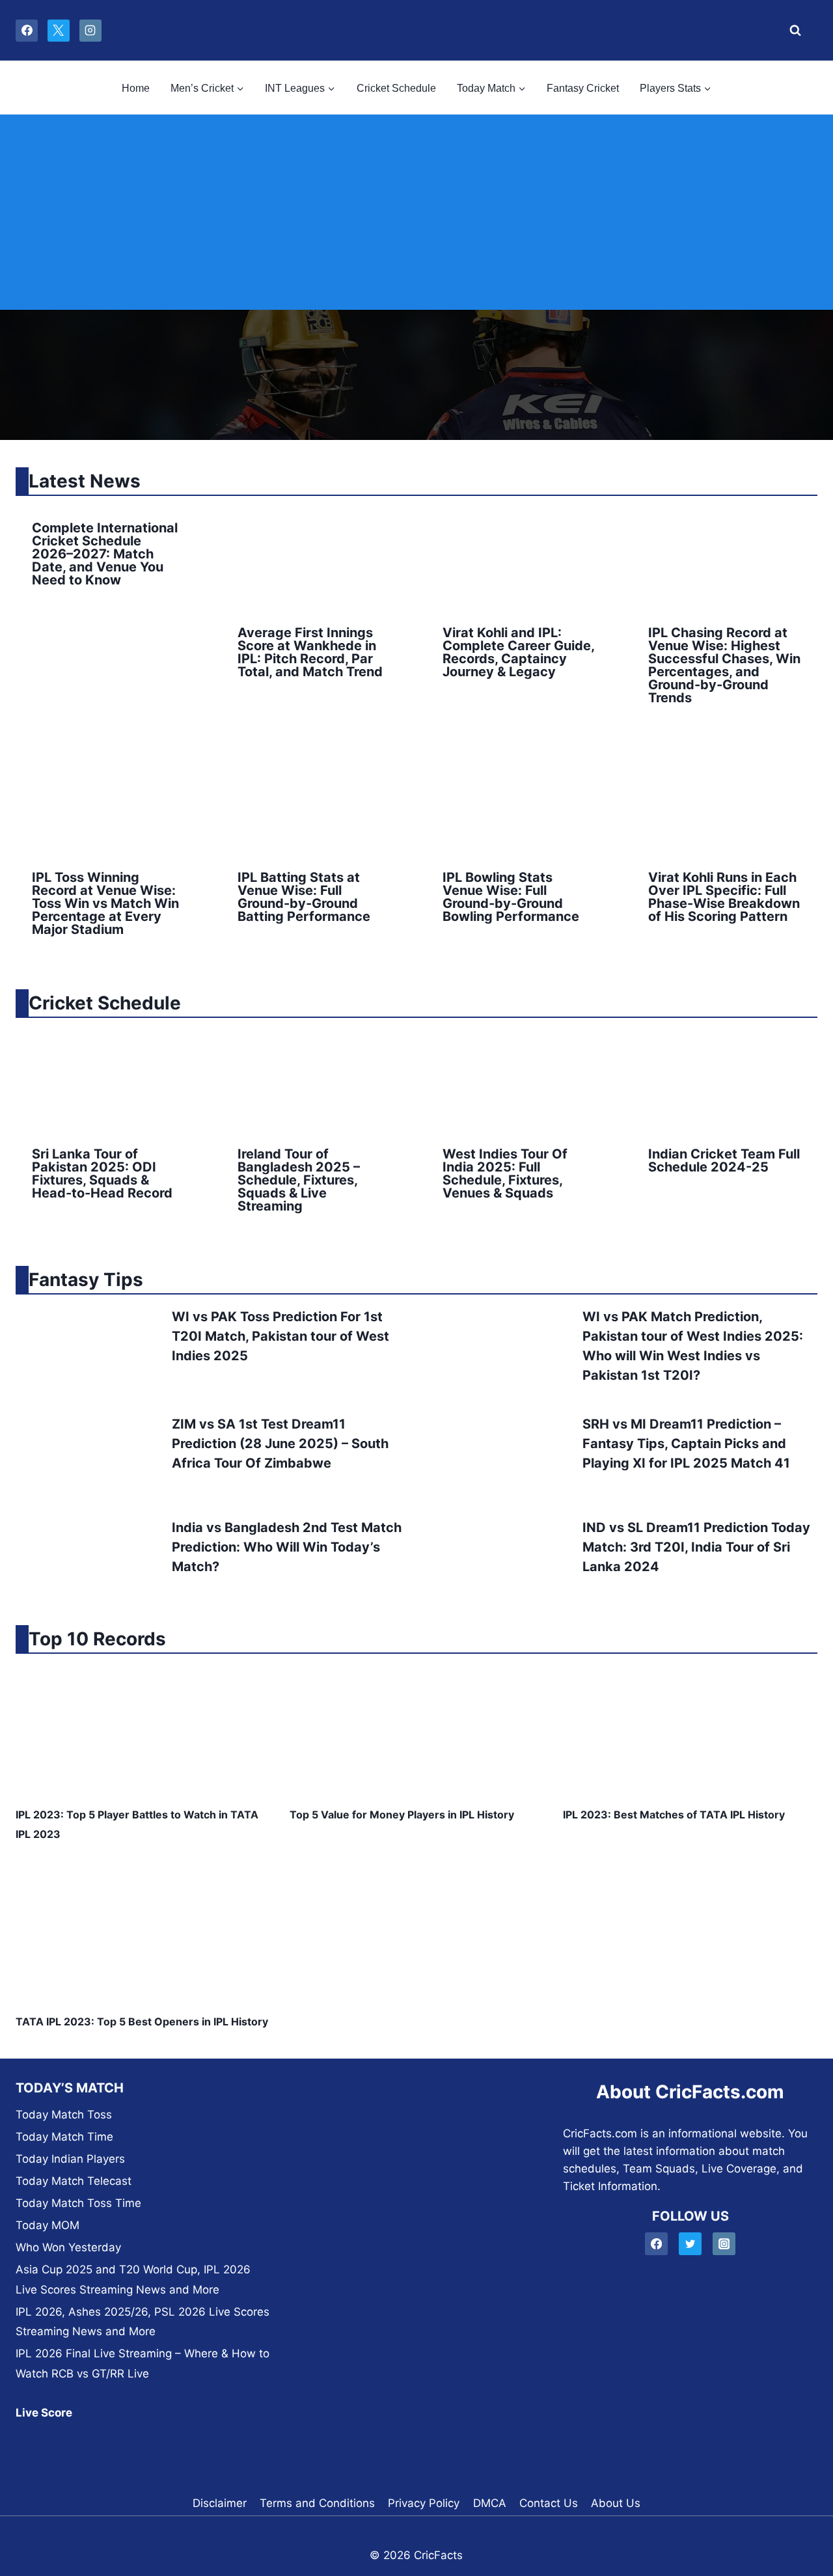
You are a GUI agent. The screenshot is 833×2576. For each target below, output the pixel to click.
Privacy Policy (424, 2503)
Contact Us (549, 2503)
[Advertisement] (416, 212)
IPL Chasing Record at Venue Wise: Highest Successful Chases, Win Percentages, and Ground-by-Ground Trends (724, 665)
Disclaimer (220, 2503)
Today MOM (48, 2225)
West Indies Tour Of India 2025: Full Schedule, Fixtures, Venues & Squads (505, 1173)
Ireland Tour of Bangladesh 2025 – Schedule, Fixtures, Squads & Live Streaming (299, 1180)
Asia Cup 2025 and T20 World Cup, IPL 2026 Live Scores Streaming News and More (133, 2280)
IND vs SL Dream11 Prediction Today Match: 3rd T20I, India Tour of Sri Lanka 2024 (696, 1547)
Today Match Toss (64, 2115)
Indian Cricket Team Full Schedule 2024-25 (724, 1160)
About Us (616, 2503)
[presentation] (314, 557)
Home (136, 88)
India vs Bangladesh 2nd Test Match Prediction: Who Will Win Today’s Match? (287, 1547)
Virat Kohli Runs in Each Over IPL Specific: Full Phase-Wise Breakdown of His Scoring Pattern (724, 897)
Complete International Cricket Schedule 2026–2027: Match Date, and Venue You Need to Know (105, 554)
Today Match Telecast (74, 2181)
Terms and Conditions (317, 2503)
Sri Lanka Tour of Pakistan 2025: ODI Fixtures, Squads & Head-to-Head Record (102, 1173)
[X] (59, 31)
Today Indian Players (70, 2159)
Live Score (44, 2413)
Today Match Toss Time (78, 2203)
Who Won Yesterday (68, 2247)
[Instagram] (90, 31)
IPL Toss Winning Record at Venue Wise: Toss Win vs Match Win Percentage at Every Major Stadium (105, 903)
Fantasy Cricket (583, 88)
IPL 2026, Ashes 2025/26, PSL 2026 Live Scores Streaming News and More (143, 2322)
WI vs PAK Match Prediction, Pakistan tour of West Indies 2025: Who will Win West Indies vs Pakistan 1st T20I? (693, 1346)
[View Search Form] (792, 31)
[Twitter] (690, 2244)
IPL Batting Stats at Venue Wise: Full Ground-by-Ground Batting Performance (304, 897)
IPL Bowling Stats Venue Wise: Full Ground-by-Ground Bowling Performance (511, 897)
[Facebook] (27, 31)
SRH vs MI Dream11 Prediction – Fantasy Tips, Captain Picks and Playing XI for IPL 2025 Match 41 (686, 1444)
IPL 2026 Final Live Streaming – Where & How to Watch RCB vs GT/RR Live (143, 2364)
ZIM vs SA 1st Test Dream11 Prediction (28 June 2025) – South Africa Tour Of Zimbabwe (280, 1444)
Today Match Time (64, 2137)
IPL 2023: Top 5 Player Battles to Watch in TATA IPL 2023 (137, 1824)
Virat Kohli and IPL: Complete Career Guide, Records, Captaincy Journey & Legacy (518, 652)
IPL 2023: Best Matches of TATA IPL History (674, 1815)
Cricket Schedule (396, 88)
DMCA (490, 2503)
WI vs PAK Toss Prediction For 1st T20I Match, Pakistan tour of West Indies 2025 (280, 1336)
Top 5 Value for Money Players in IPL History (402, 1815)
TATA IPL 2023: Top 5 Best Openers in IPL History (142, 2021)
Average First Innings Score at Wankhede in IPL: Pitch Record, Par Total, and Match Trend (310, 652)
